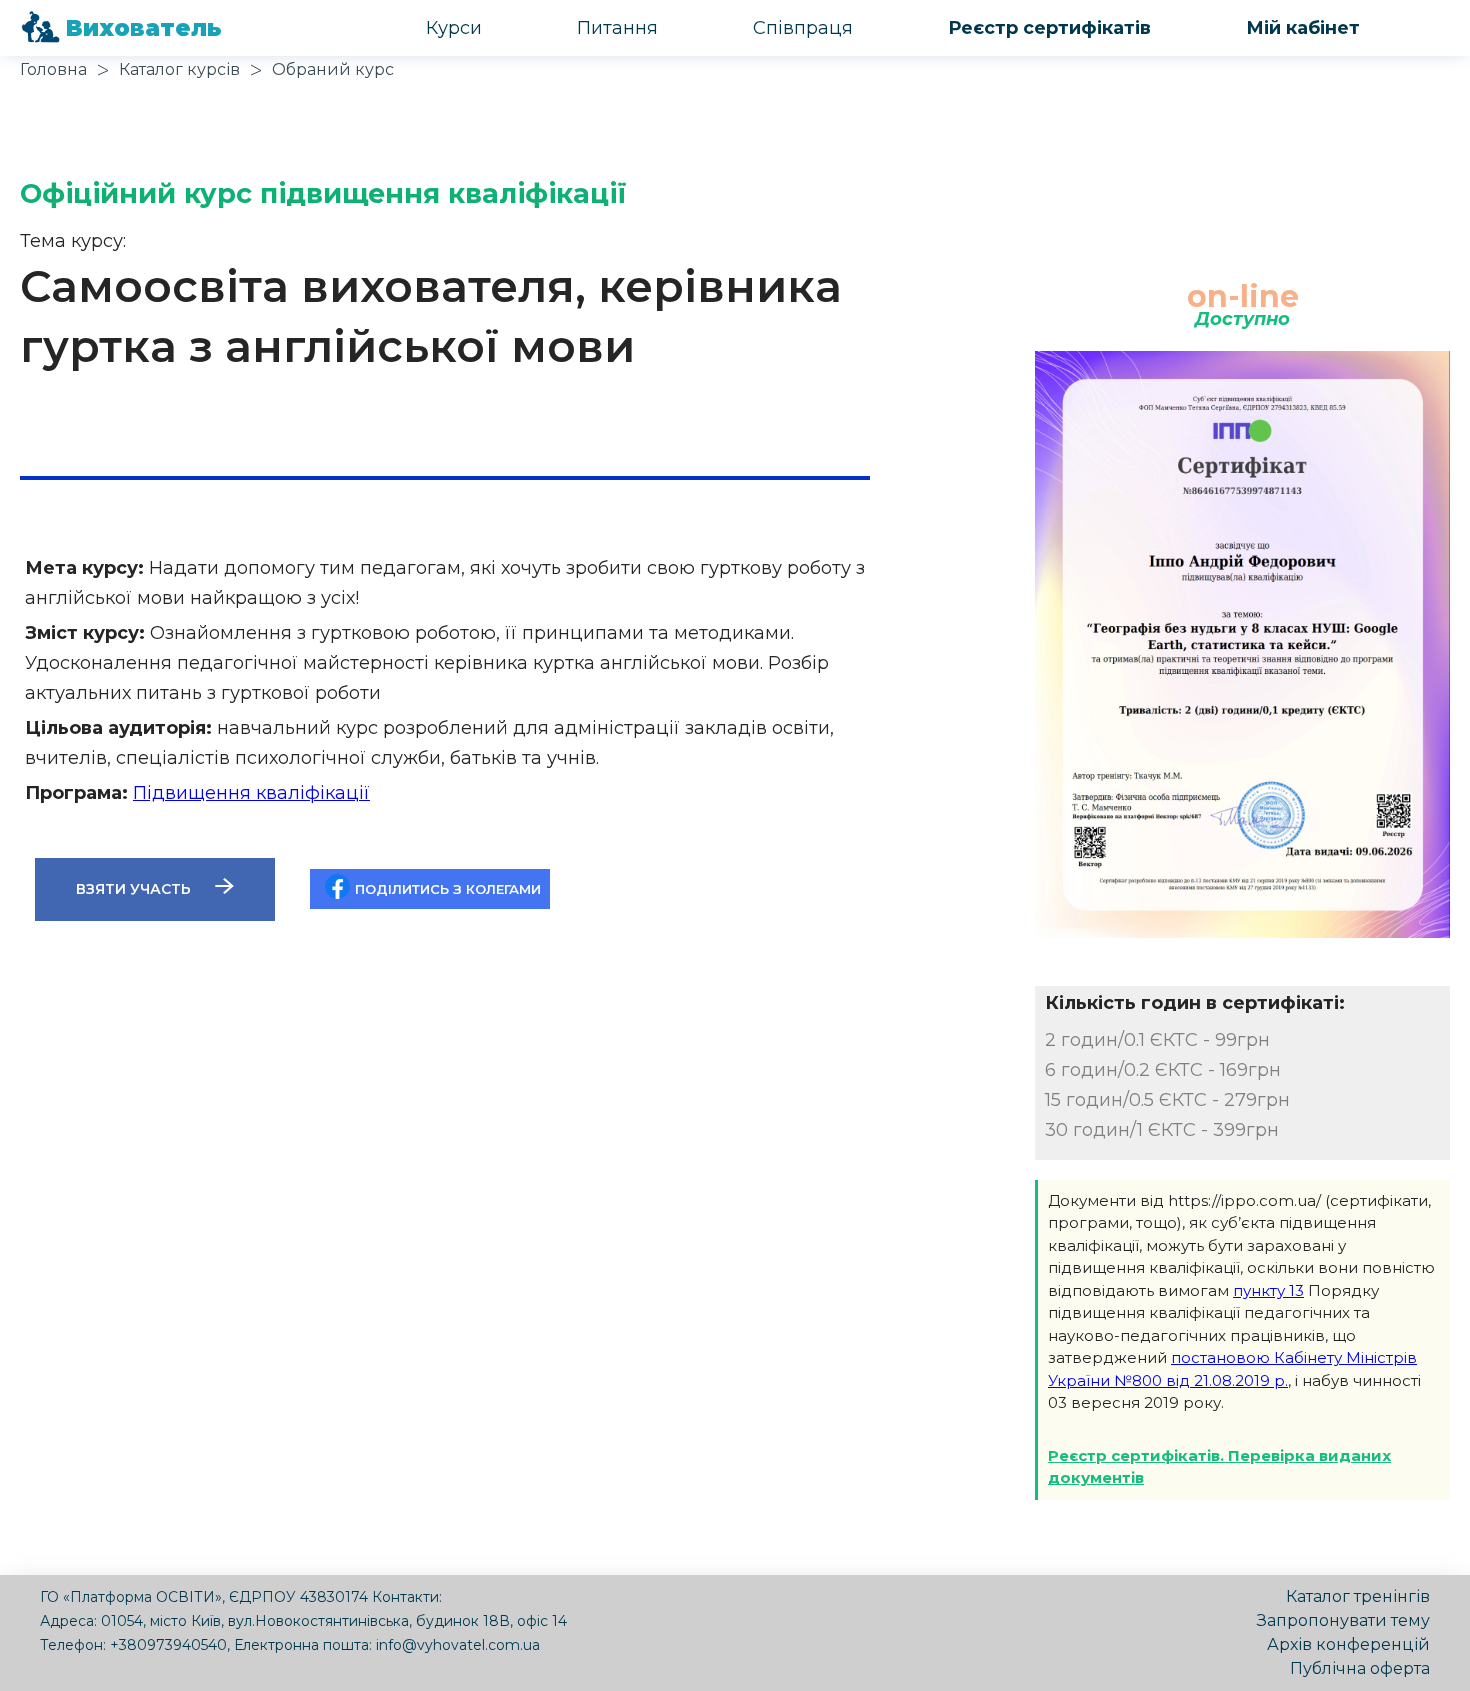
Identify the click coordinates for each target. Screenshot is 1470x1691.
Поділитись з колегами (448, 889)
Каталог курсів (179, 69)
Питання (617, 28)
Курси (454, 28)
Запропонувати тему (1343, 1620)
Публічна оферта (1360, 1668)
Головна (53, 69)
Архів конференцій (1348, 1644)
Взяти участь (135, 889)
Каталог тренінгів (1358, 1596)
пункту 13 (1268, 1290)
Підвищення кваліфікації (251, 793)
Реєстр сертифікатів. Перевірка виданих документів (1219, 1467)
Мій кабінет (1303, 28)
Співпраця (803, 28)
